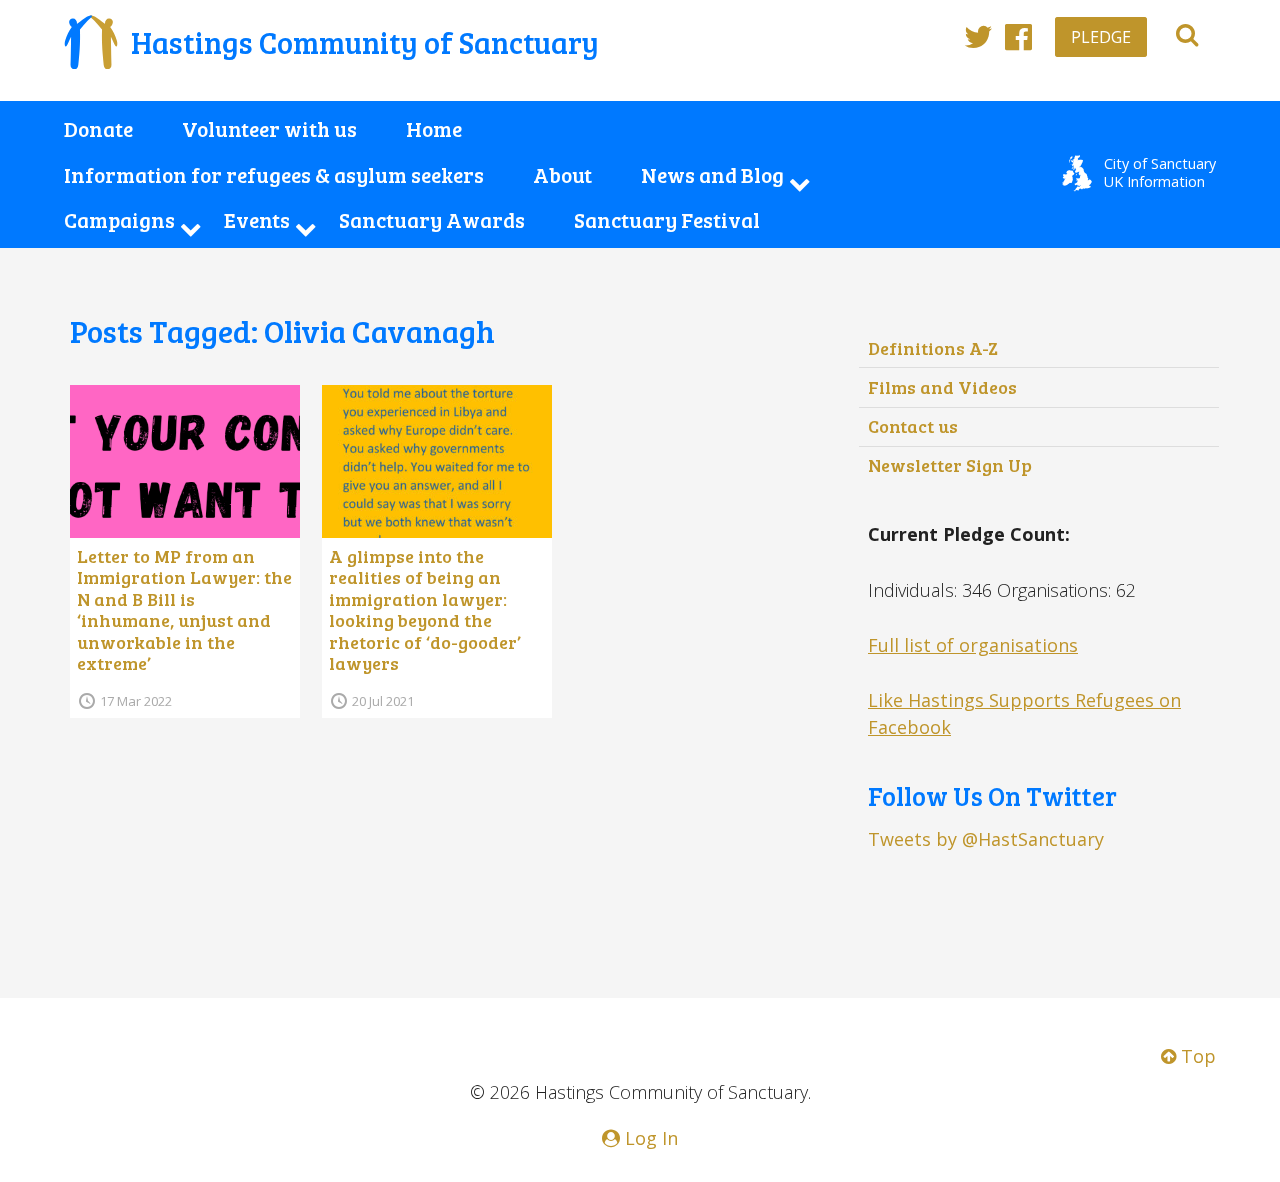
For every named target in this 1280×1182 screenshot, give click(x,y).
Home (434, 129)
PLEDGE (1101, 37)
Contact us (913, 426)
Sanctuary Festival (667, 220)
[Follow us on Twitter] (978, 36)
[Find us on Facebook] (1018, 36)
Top (1196, 1056)
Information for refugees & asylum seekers (274, 175)
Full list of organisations (973, 645)
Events (257, 220)
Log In (649, 1138)
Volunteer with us (269, 129)
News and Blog (712, 175)
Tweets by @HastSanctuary (986, 839)
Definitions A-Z (933, 348)
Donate (98, 129)
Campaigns (119, 220)
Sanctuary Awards (432, 220)
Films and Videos (942, 387)
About (562, 175)
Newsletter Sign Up (950, 465)
